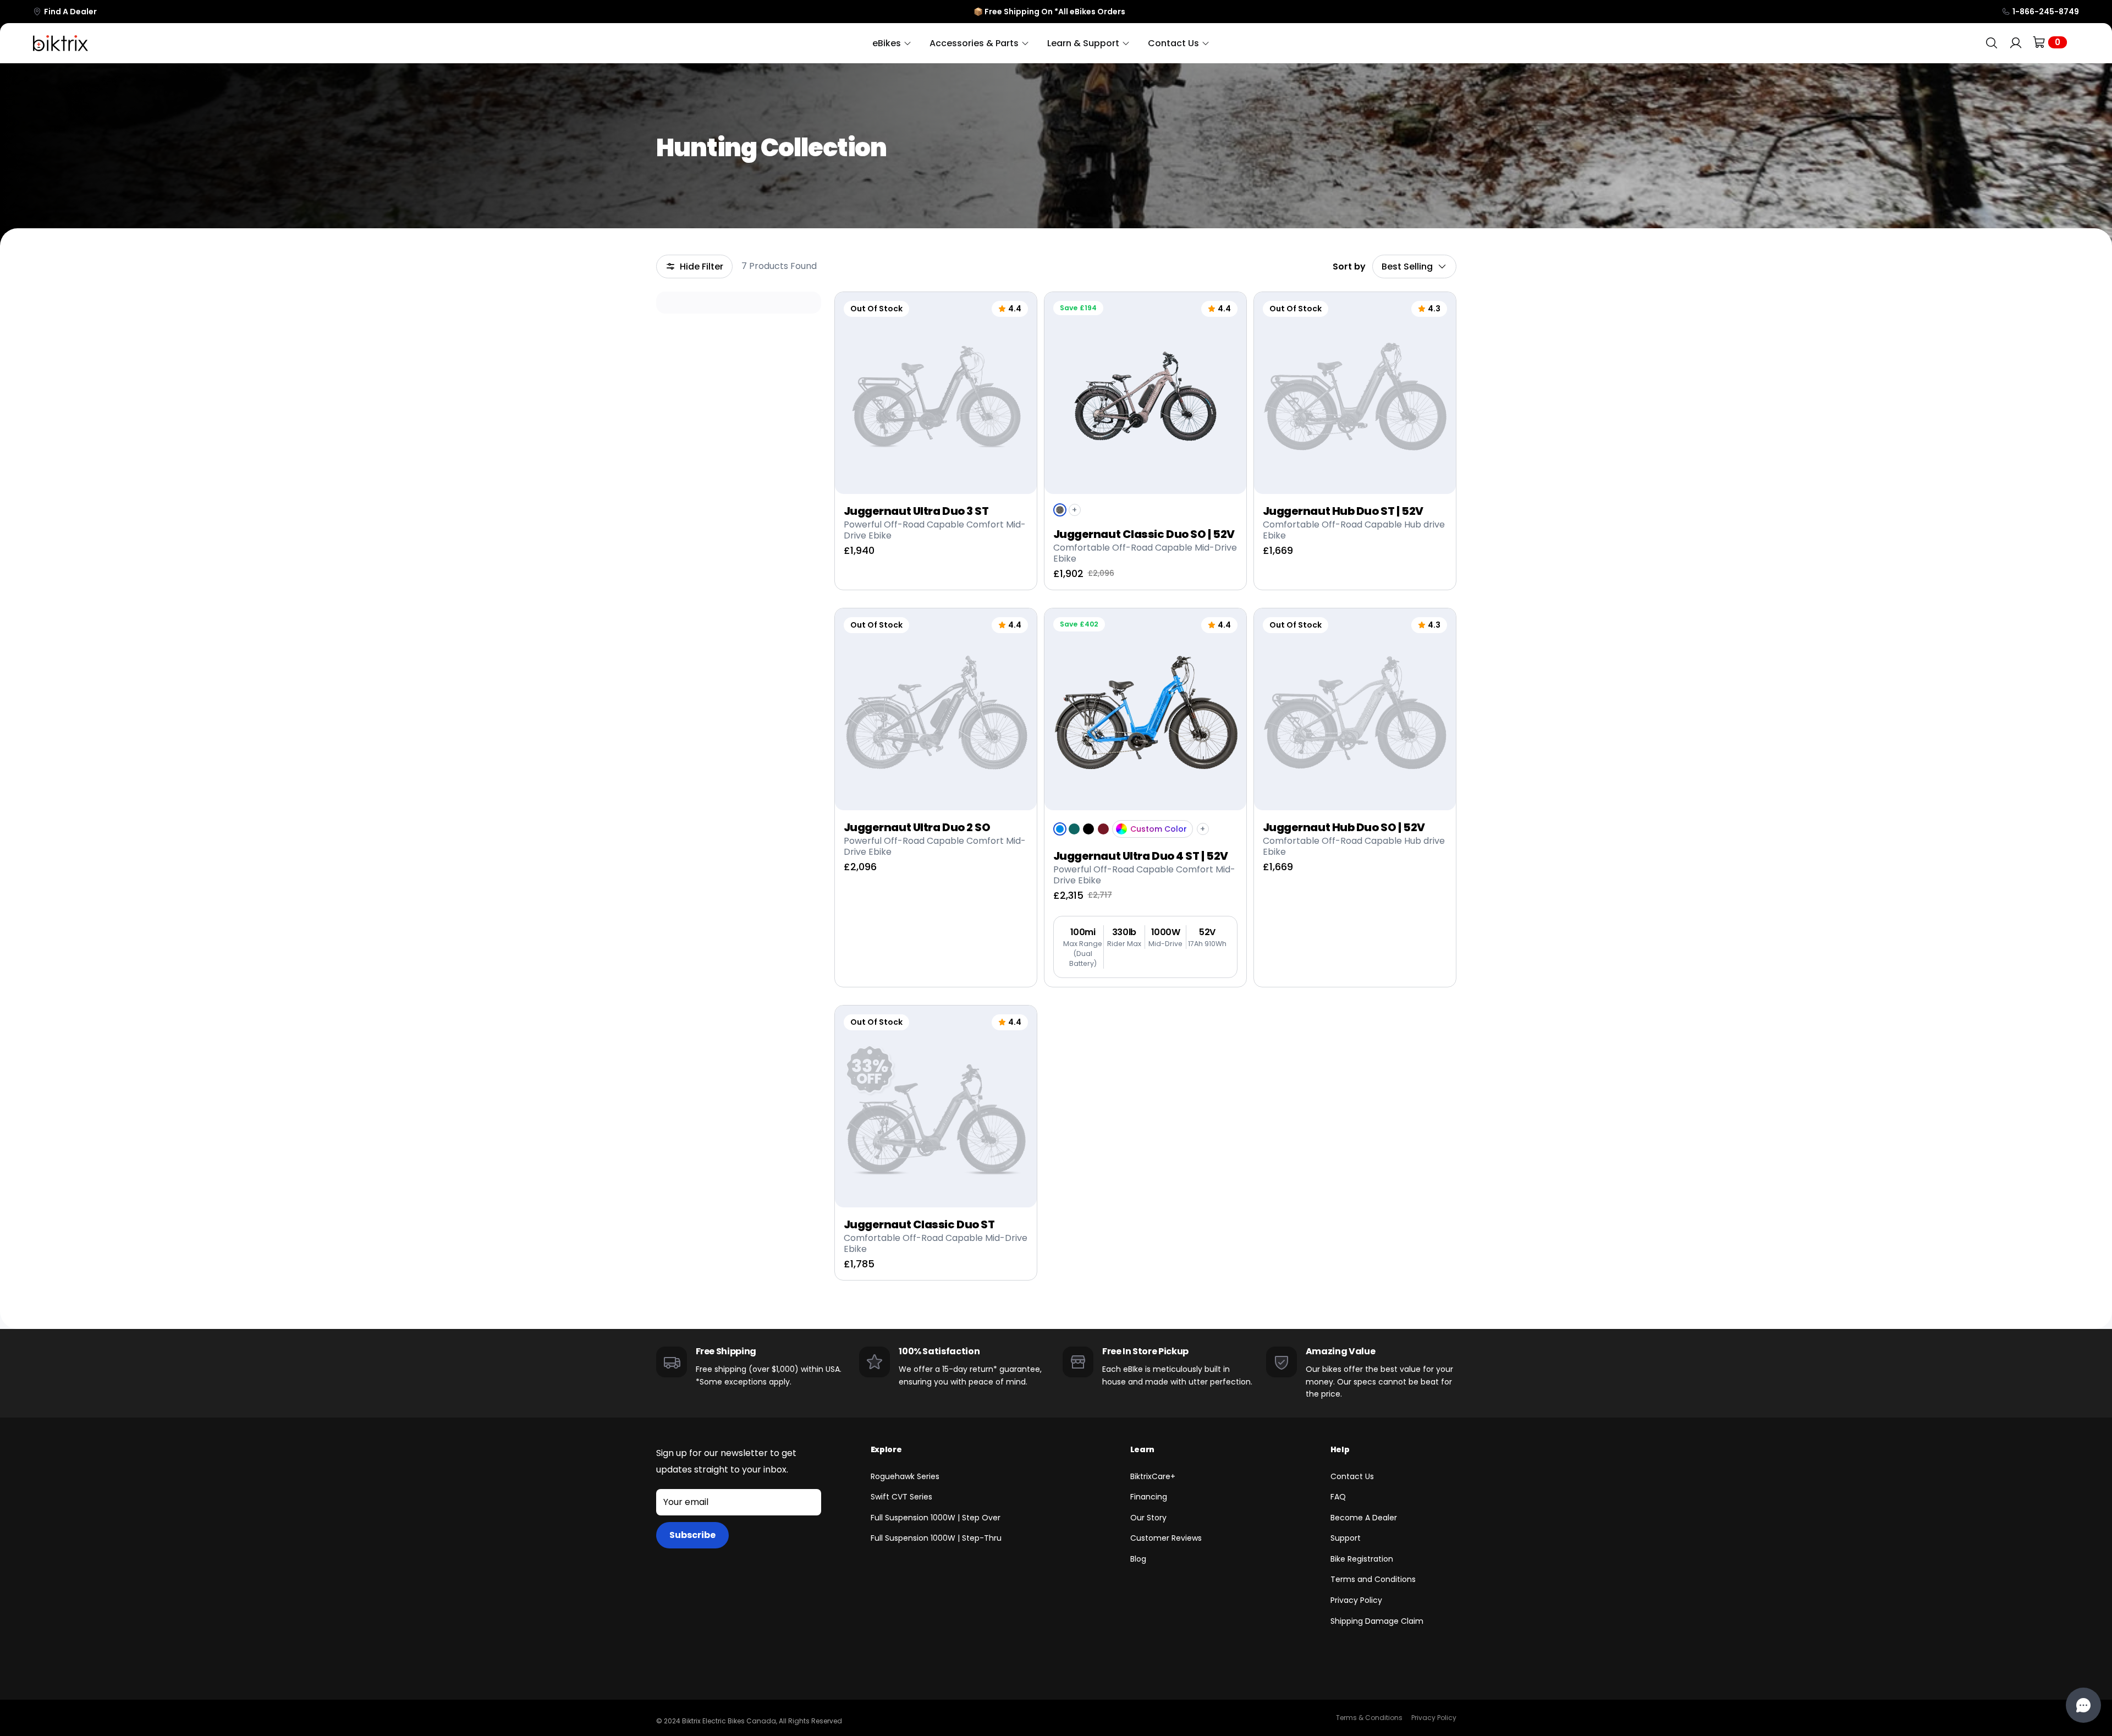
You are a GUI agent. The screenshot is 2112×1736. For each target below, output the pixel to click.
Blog (1138, 1559)
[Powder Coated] (1121, 829)
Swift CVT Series (901, 1497)
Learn (1142, 1449)
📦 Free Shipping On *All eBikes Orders (1049, 12)
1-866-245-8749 (2046, 12)
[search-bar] (1992, 43)
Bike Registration (1362, 1559)
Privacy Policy (1356, 1600)
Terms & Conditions (1369, 1718)
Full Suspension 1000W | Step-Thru (936, 1538)
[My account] (2016, 43)
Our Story (1148, 1518)
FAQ (1338, 1497)
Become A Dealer (1364, 1518)
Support (1346, 1538)
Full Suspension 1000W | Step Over (936, 1518)
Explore (886, 1449)
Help (1340, 1449)
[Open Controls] (2083, 1705)
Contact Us (1352, 1476)
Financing (1149, 1497)
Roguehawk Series (905, 1476)
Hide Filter (702, 267)
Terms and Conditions (1373, 1579)
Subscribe (692, 1535)
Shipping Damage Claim (1377, 1621)
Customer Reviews (1166, 1538)
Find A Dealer (70, 12)
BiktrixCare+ (1153, 1476)
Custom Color (1159, 829)
